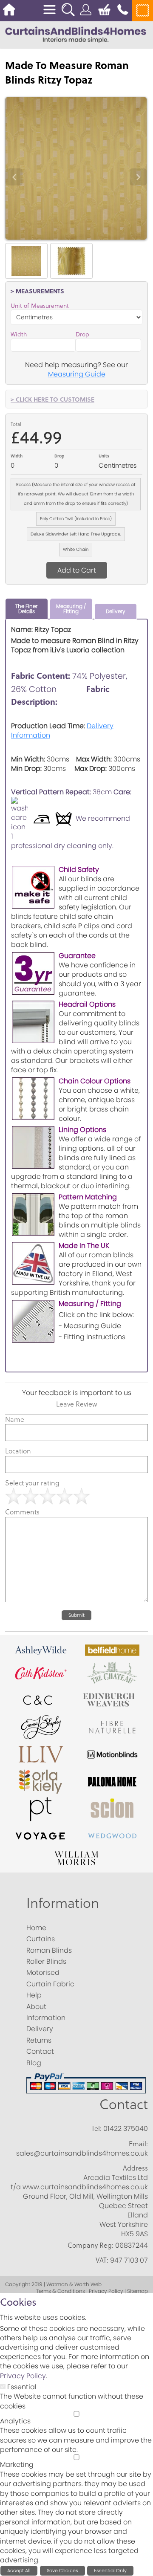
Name (15, 1419)
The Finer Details (26, 609)
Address (135, 2168)
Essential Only (110, 2570)
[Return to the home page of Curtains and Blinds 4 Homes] (76, 34)
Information (63, 1903)
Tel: (96, 2128)
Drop (82, 334)
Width (19, 334)
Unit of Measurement (40, 306)
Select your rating (32, 1483)
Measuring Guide (77, 374)
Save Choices (62, 2570)
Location (18, 1451)
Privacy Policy (23, 2376)
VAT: (102, 2260)
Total (16, 424)
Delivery (116, 611)
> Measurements (37, 291)
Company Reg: (91, 2245)
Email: (138, 2144)
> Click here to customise (52, 399)
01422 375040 (126, 2129)
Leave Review (76, 1404)
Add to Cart (77, 570)
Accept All (19, 2570)
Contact (124, 2104)
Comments (22, 1512)
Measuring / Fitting (71, 609)
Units (104, 456)
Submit (76, 1615)
